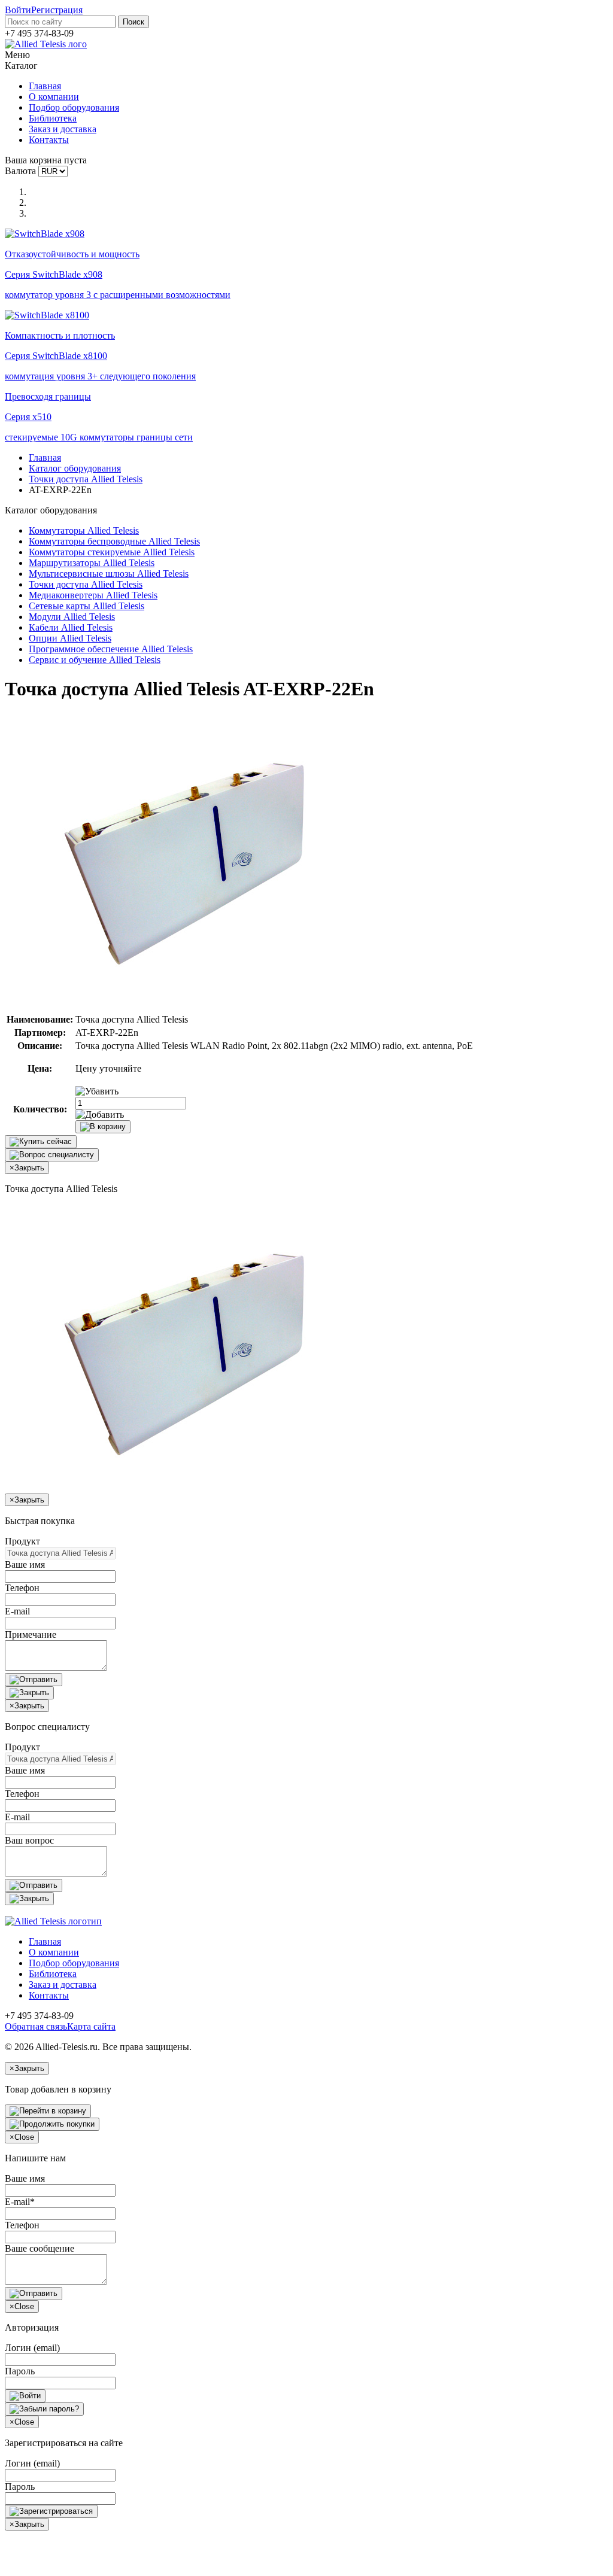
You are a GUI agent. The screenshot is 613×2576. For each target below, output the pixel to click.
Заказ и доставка (63, 129)
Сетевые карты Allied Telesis (87, 606)
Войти (18, 10)
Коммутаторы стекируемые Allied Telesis (112, 552)
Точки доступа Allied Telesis (86, 479)
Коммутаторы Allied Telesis (84, 530)
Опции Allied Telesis (70, 638)
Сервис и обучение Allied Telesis (95, 660)
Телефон (22, 1588)
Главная (45, 86)
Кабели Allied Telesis (71, 627)
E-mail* (20, 2202)
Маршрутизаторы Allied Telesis (92, 563)
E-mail (17, 1611)
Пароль (20, 2371)
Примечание (31, 1634)
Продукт (22, 1541)
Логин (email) (32, 2348)
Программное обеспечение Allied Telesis (111, 649)
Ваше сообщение (40, 2248)
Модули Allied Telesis (72, 617)
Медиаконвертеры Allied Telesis (93, 595)
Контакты (49, 140)
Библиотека (53, 118)
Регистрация (57, 10)
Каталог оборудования (75, 468)
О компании (54, 97)
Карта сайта (91, 2026)
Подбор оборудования (74, 107)
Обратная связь (36, 2026)
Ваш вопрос (29, 1840)
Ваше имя (25, 1564)
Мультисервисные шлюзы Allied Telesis (109, 574)
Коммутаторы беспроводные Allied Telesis (114, 541)
